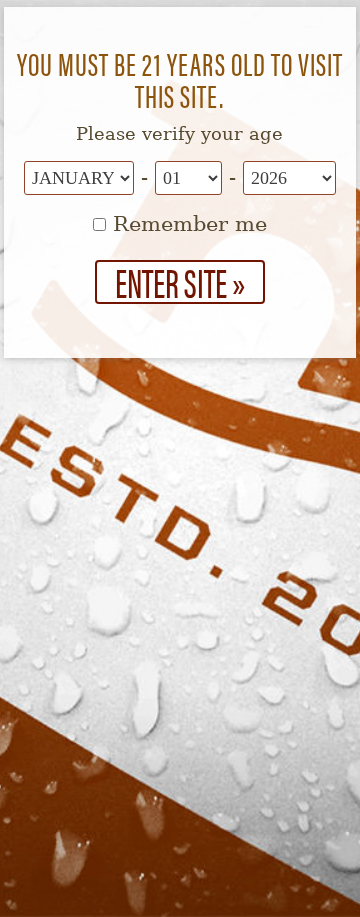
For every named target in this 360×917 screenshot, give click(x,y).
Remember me (186, 224)
